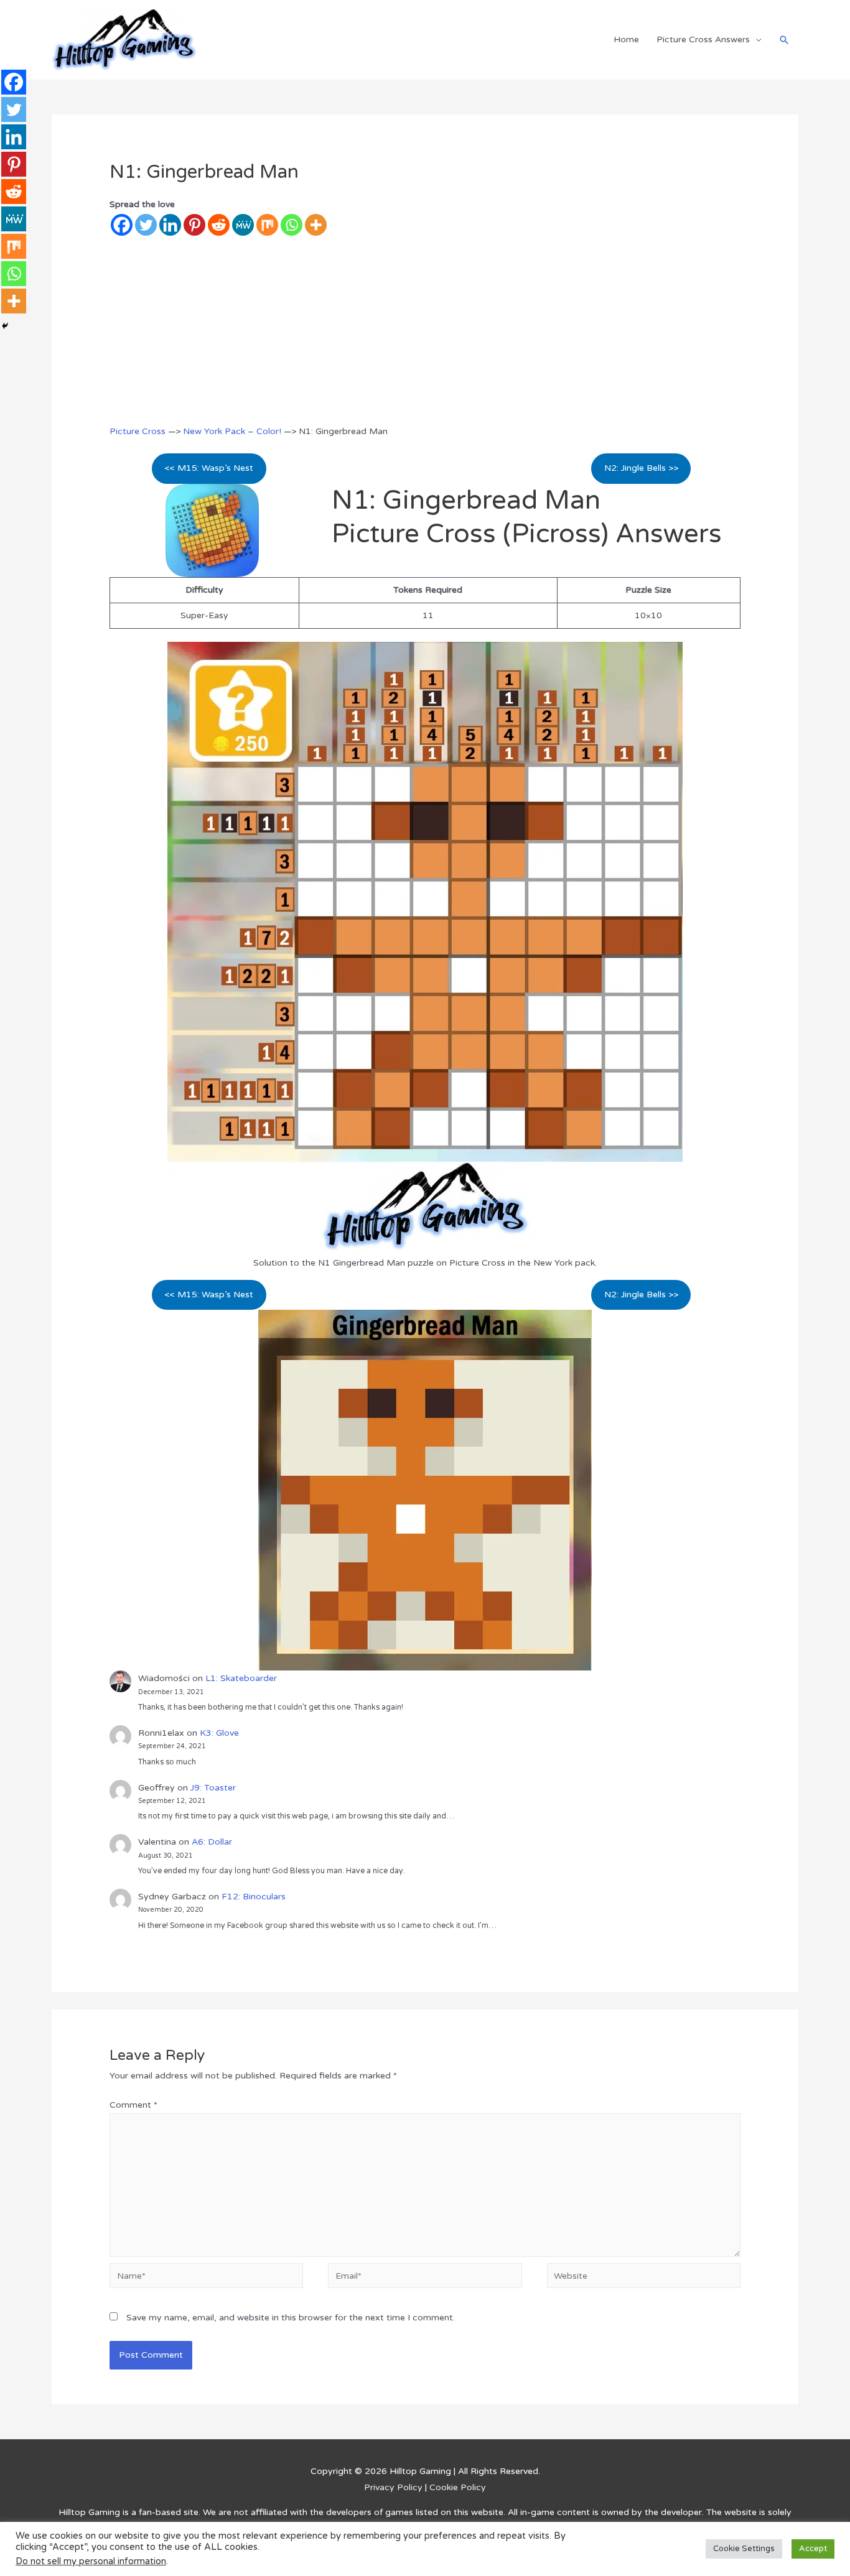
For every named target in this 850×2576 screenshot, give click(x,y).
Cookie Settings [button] (744, 2549)
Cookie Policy (458, 2487)
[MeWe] (243, 225)
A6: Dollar (212, 1842)
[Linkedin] (170, 225)
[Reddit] (219, 225)
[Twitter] (146, 225)
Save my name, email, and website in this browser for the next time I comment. (291, 2318)
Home (626, 39)
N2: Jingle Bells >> (641, 468)
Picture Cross (138, 431)
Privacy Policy (393, 2487)
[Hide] (5, 326)
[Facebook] (122, 225)
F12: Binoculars (254, 1897)
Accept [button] (813, 2549)
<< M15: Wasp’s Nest (209, 468)
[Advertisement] (425, 330)
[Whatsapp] (292, 225)
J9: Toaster (213, 1788)
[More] (316, 225)
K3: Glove (219, 1733)
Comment (133, 2105)
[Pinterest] (194, 225)
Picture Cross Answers (703, 39)
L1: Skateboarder (241, 1678)
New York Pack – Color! (232, 431)
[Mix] (267, 225)
